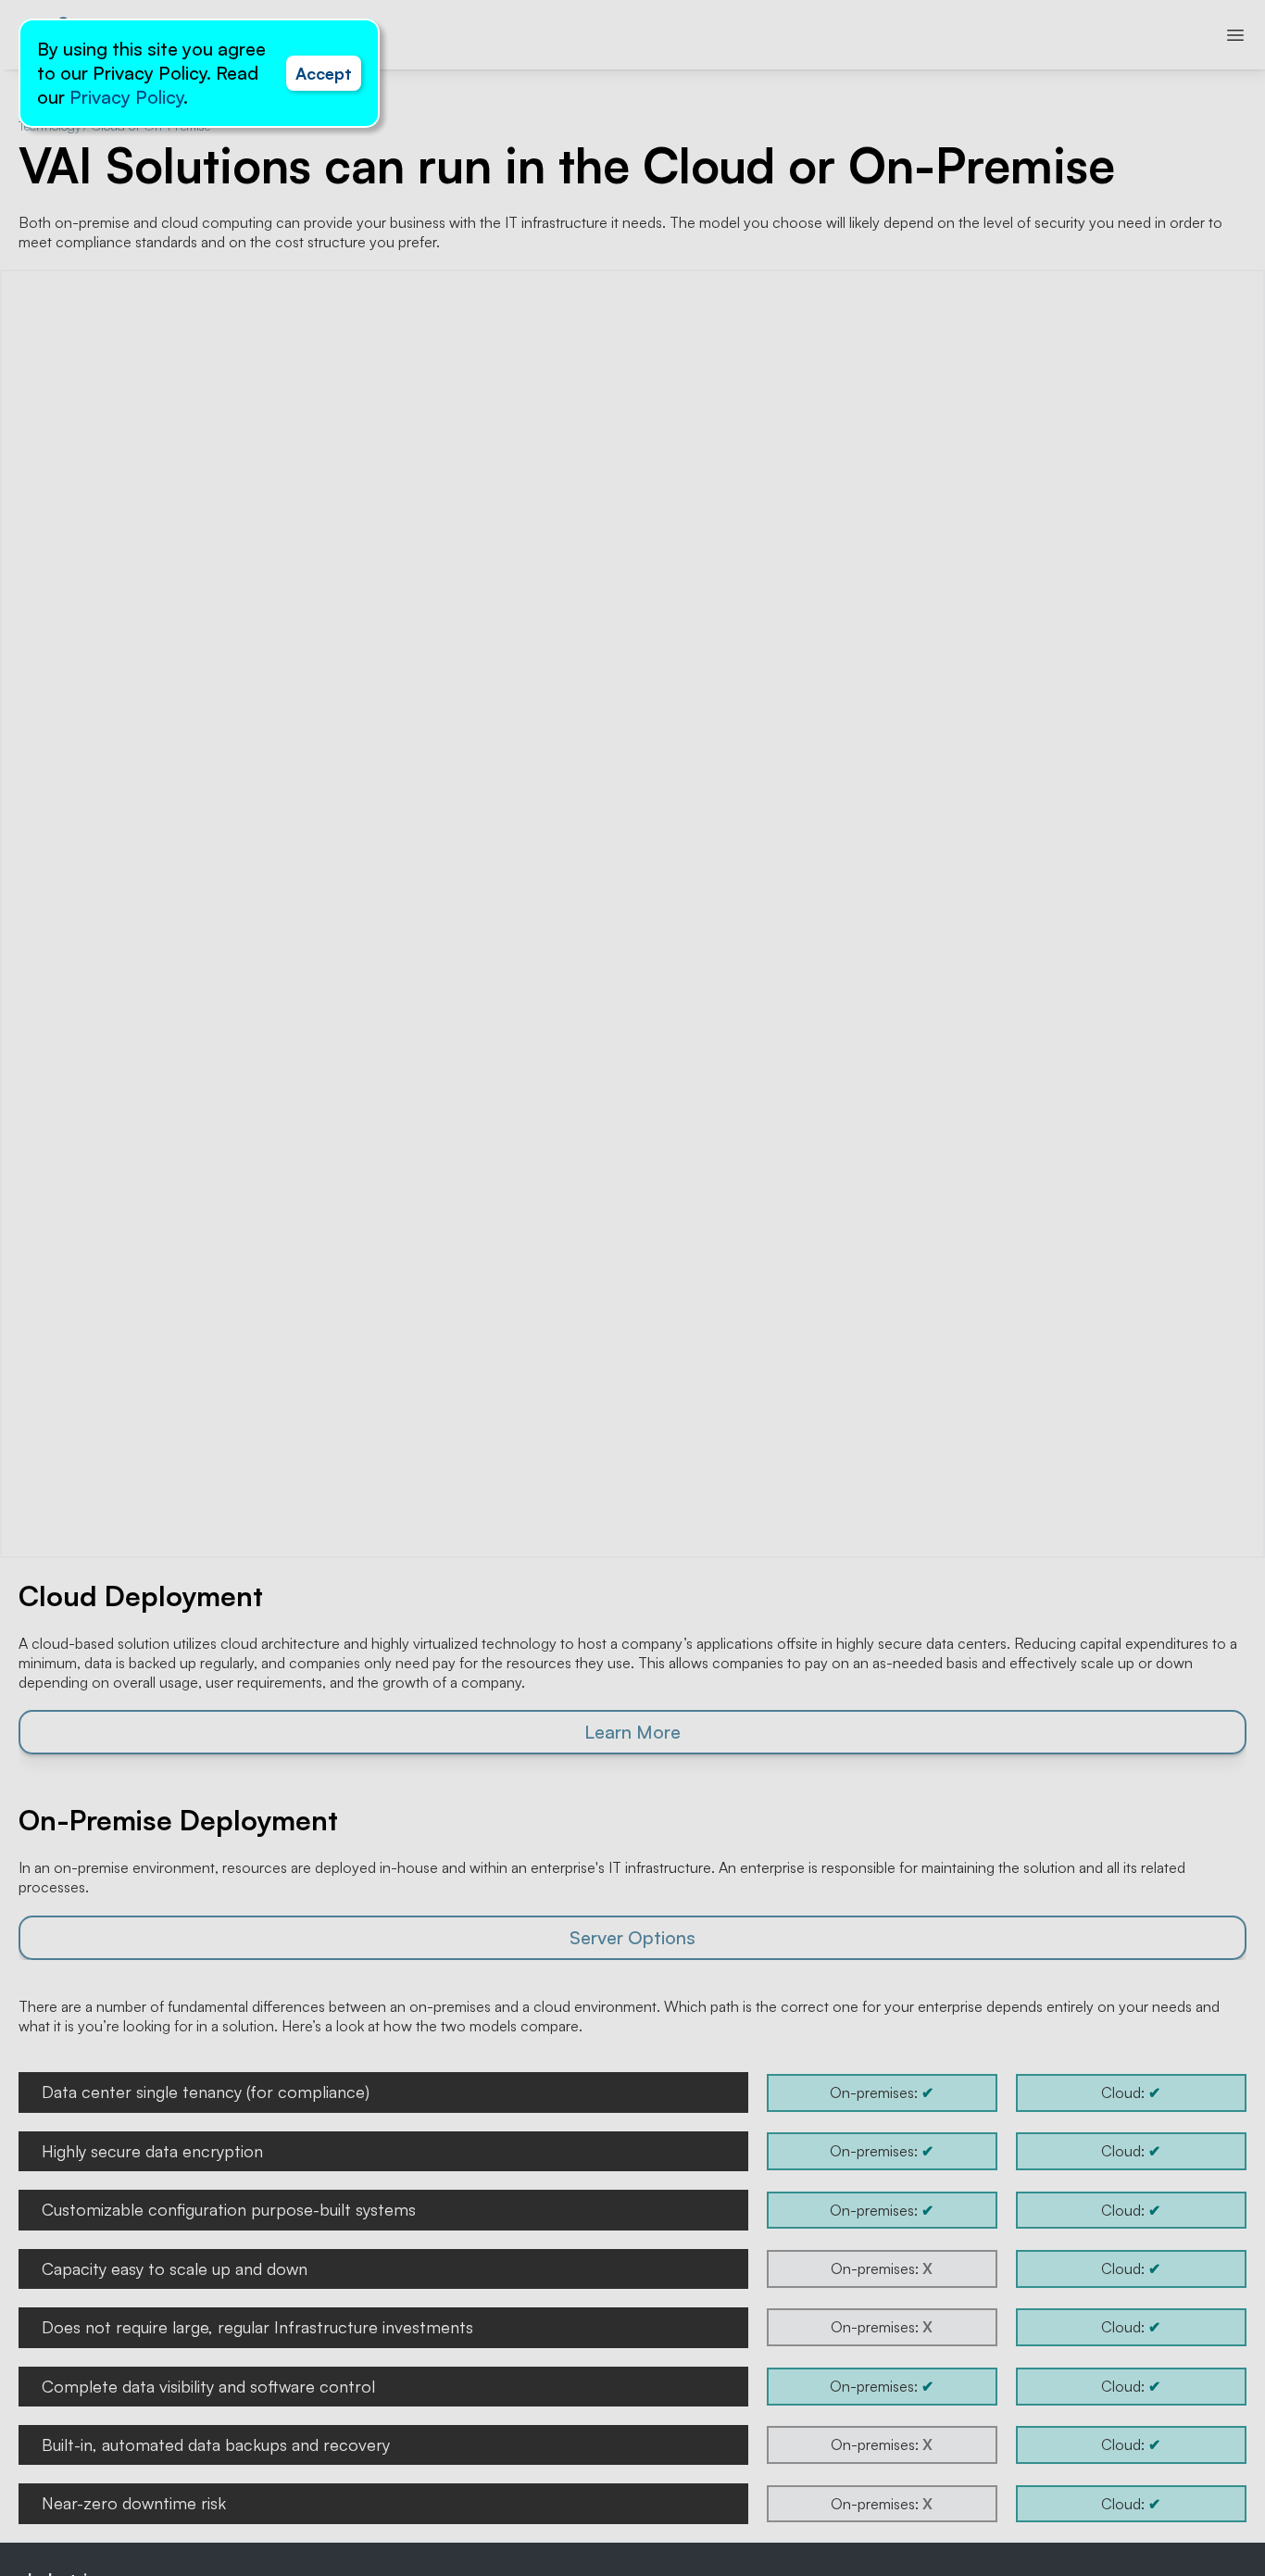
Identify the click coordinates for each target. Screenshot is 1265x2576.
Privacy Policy (126, 97)
